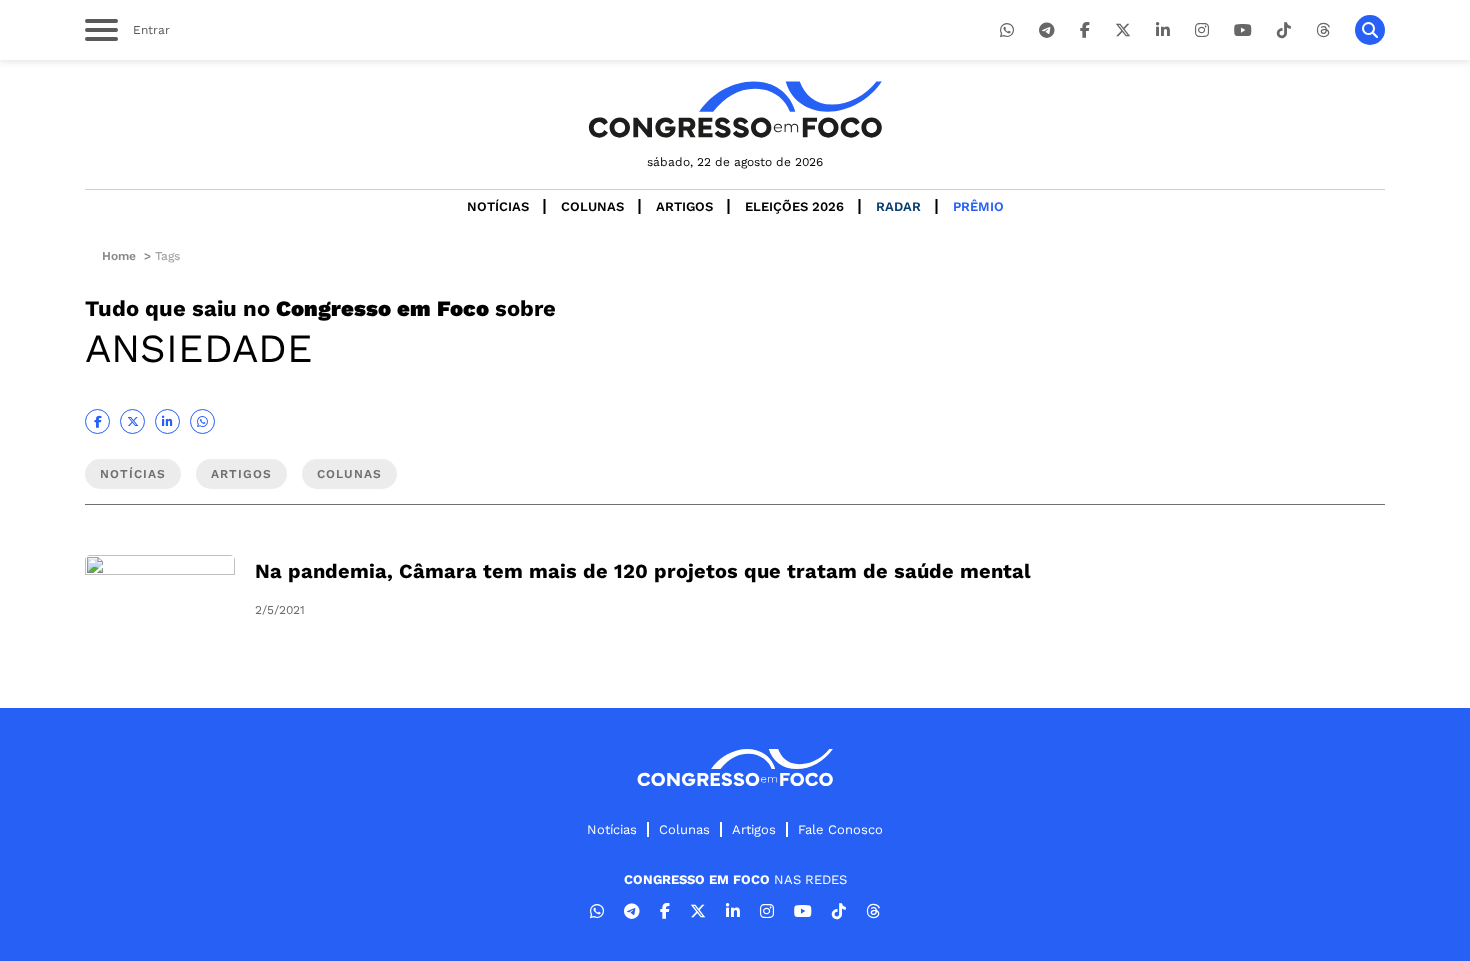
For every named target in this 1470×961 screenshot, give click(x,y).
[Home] (735, 109)
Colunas (592, 206)
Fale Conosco (840, 829)
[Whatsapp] (1007, 30)
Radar (898, 206)
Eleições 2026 (794, 206)
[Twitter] (1123, 30)
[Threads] (1323, 30)
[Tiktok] (1284, 30)
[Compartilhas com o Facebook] (97, 421)
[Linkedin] (1163, 30)
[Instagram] (1202, 30)
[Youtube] (1243, 30)
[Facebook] (1085, 30)
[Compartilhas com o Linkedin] (167, 421)
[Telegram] (1047, 30)
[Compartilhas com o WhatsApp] (202, 421)
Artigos (684, 206)
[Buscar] (1370, 30)
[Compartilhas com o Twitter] (132, 421)
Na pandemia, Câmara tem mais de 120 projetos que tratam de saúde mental (643, 571)
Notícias (498, 206)
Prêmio (978, 206)
